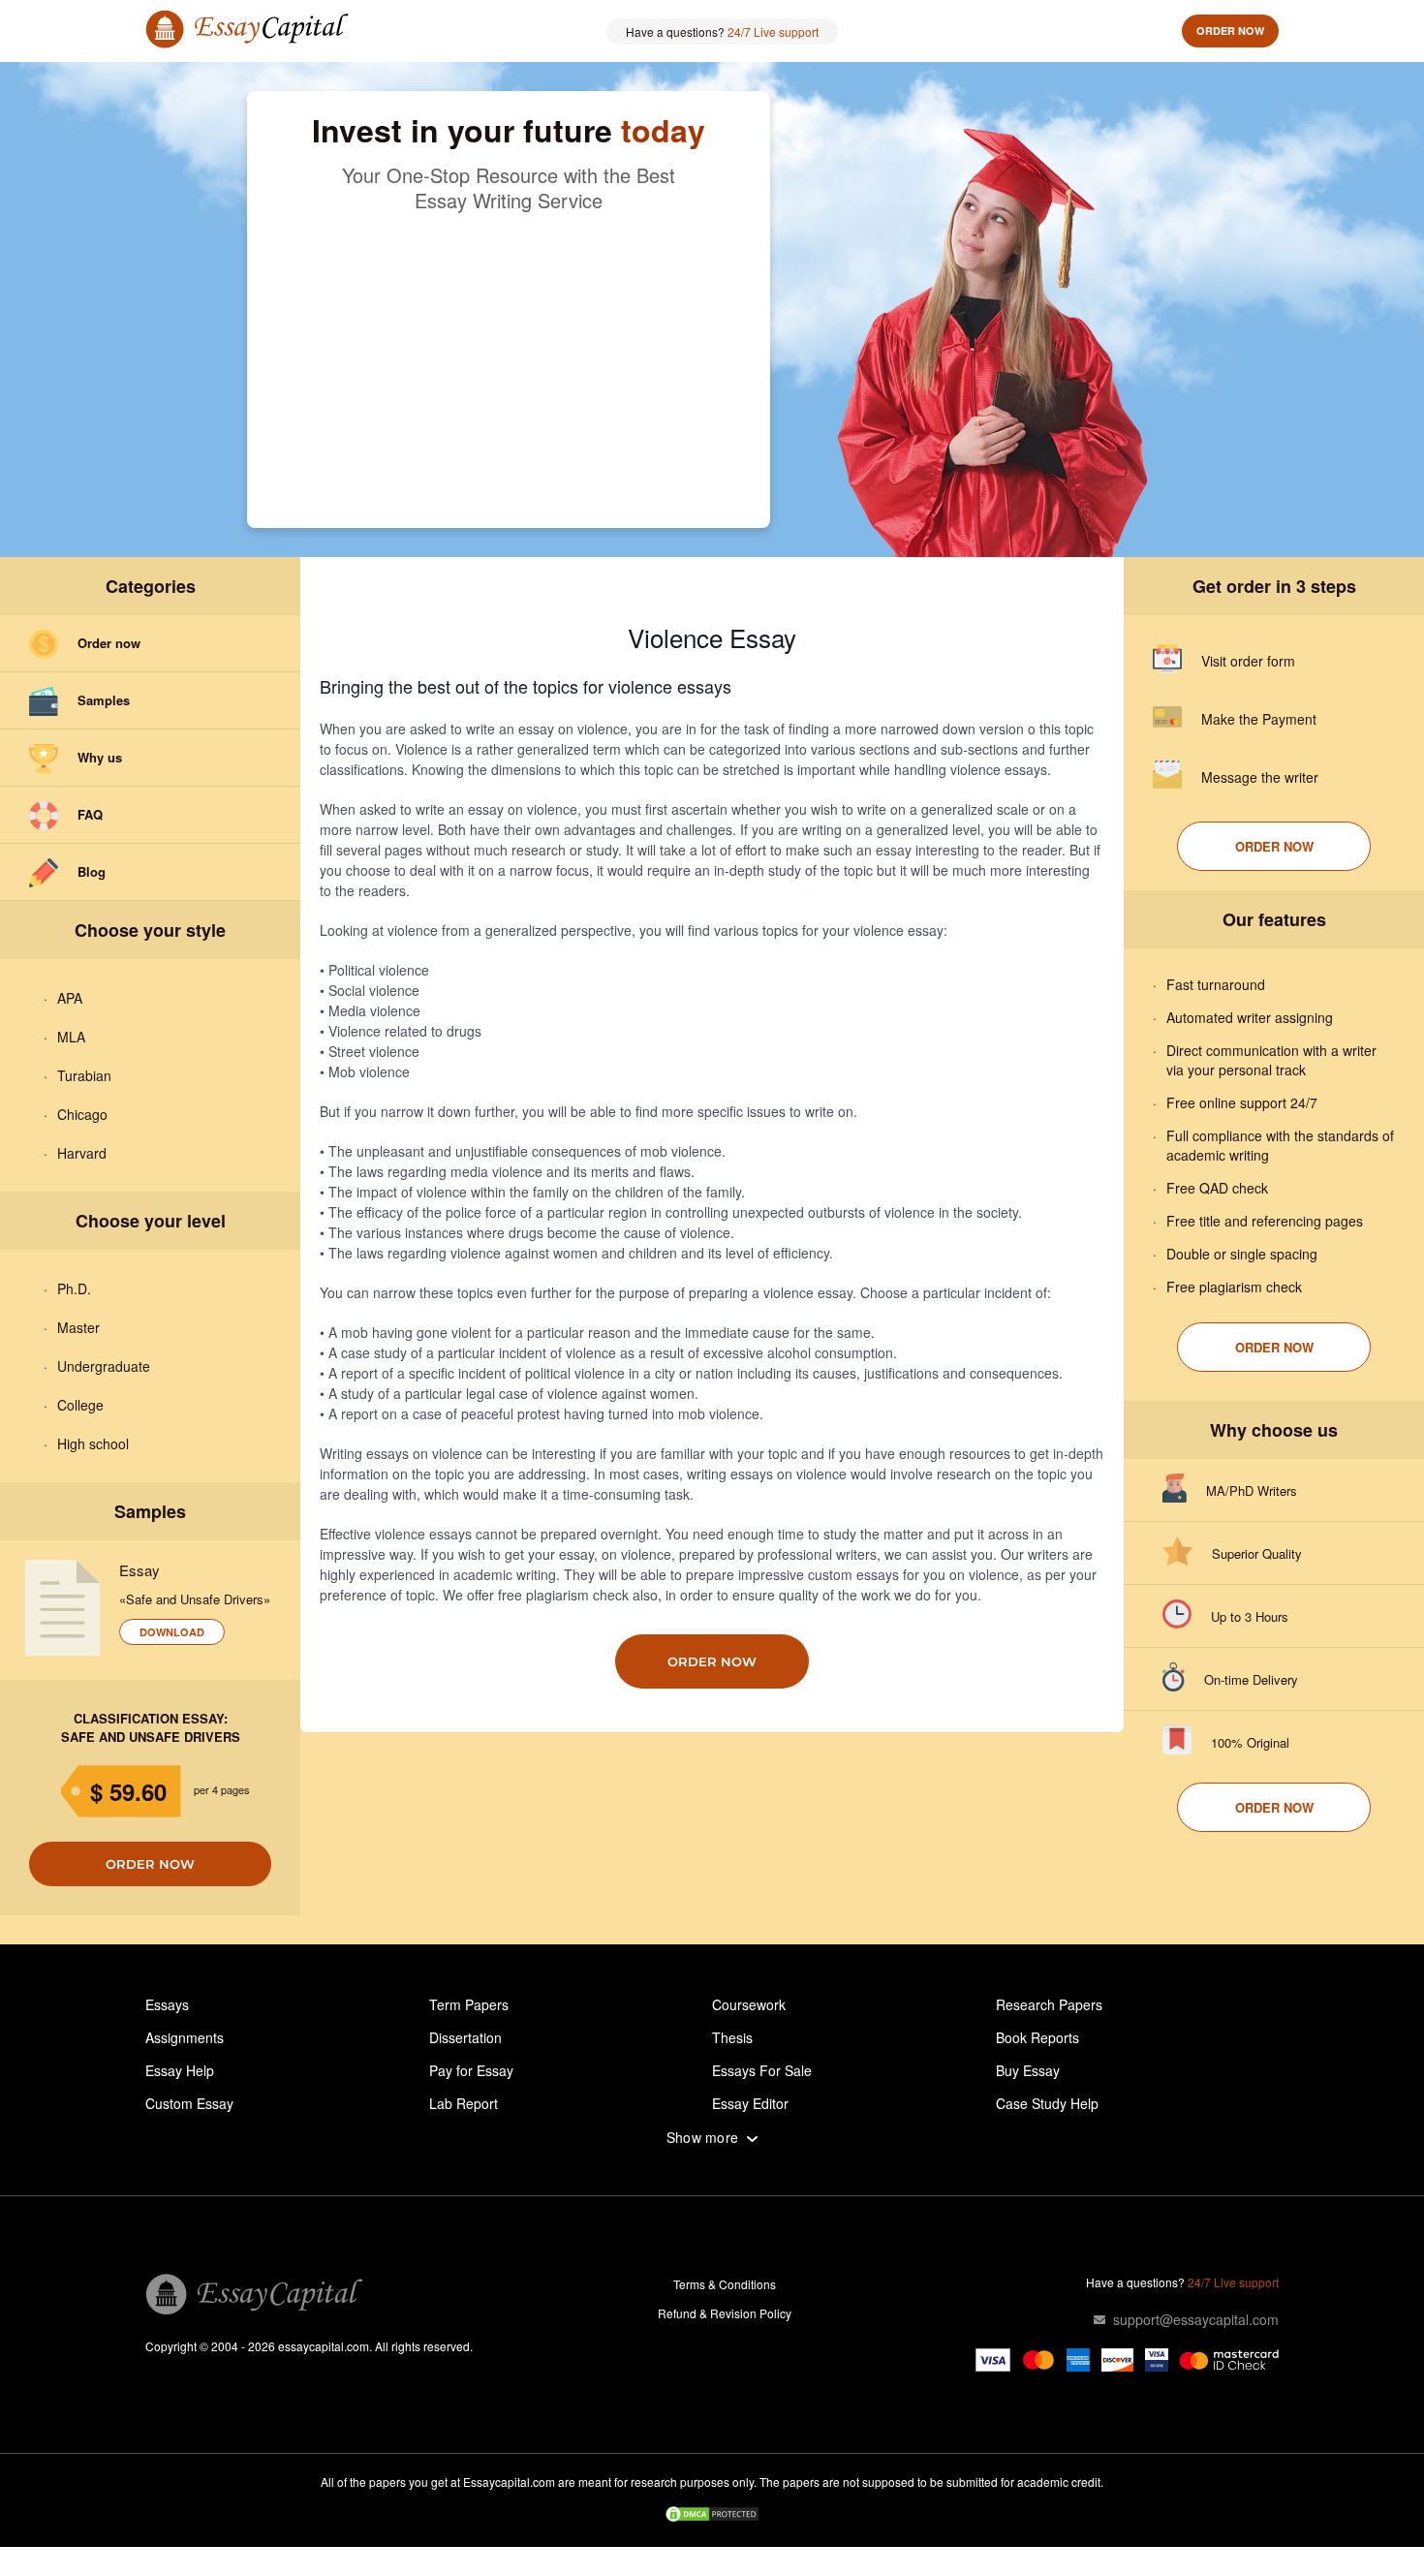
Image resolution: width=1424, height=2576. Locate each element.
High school (93, 1443)
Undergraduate (104, 1366)
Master (78, 1327)
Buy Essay (1028, 2070)
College (80, 1405)
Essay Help (180, 2070)
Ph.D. (74, 1288)
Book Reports (1037, 2037)
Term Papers (469, 2004)
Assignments (185, 2037)
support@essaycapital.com (1196, 2319)
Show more (703, 2138)
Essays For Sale (762, 2070)
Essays (167, 2004)
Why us (100, 757)
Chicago (82, 1114)
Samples (104, 700)
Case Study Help (1047, 2103)
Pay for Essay (471, 2070)
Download (172, 1632)
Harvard (82, 1153)
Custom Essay (189, 2103)
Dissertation (465, 2037)
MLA (71, 1037)
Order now (1230, 31)
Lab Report (464, 2103)
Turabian (84, 1075)
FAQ (90, 814)
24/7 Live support (773, 31)
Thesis (732, 2037)
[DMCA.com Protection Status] (712, 2516)
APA (70, 998)
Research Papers (1049, 2004)
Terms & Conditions (725, 2284)
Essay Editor (750, 2103)
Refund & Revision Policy (725, 2313)
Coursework (749, 2004)
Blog (92, 871)
